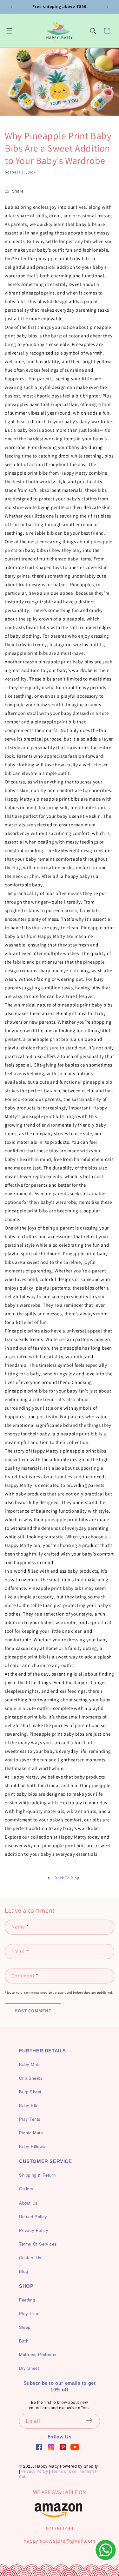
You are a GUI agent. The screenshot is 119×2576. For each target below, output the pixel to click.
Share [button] (18, 191)
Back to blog (67, 1878)
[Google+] (51, 2447)
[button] (10, 31)
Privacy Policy (35, 2471)
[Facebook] (39, 2447)
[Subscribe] (93, 2421)
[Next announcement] (107, 7)
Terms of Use (64, 2471)
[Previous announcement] (12, 7)
